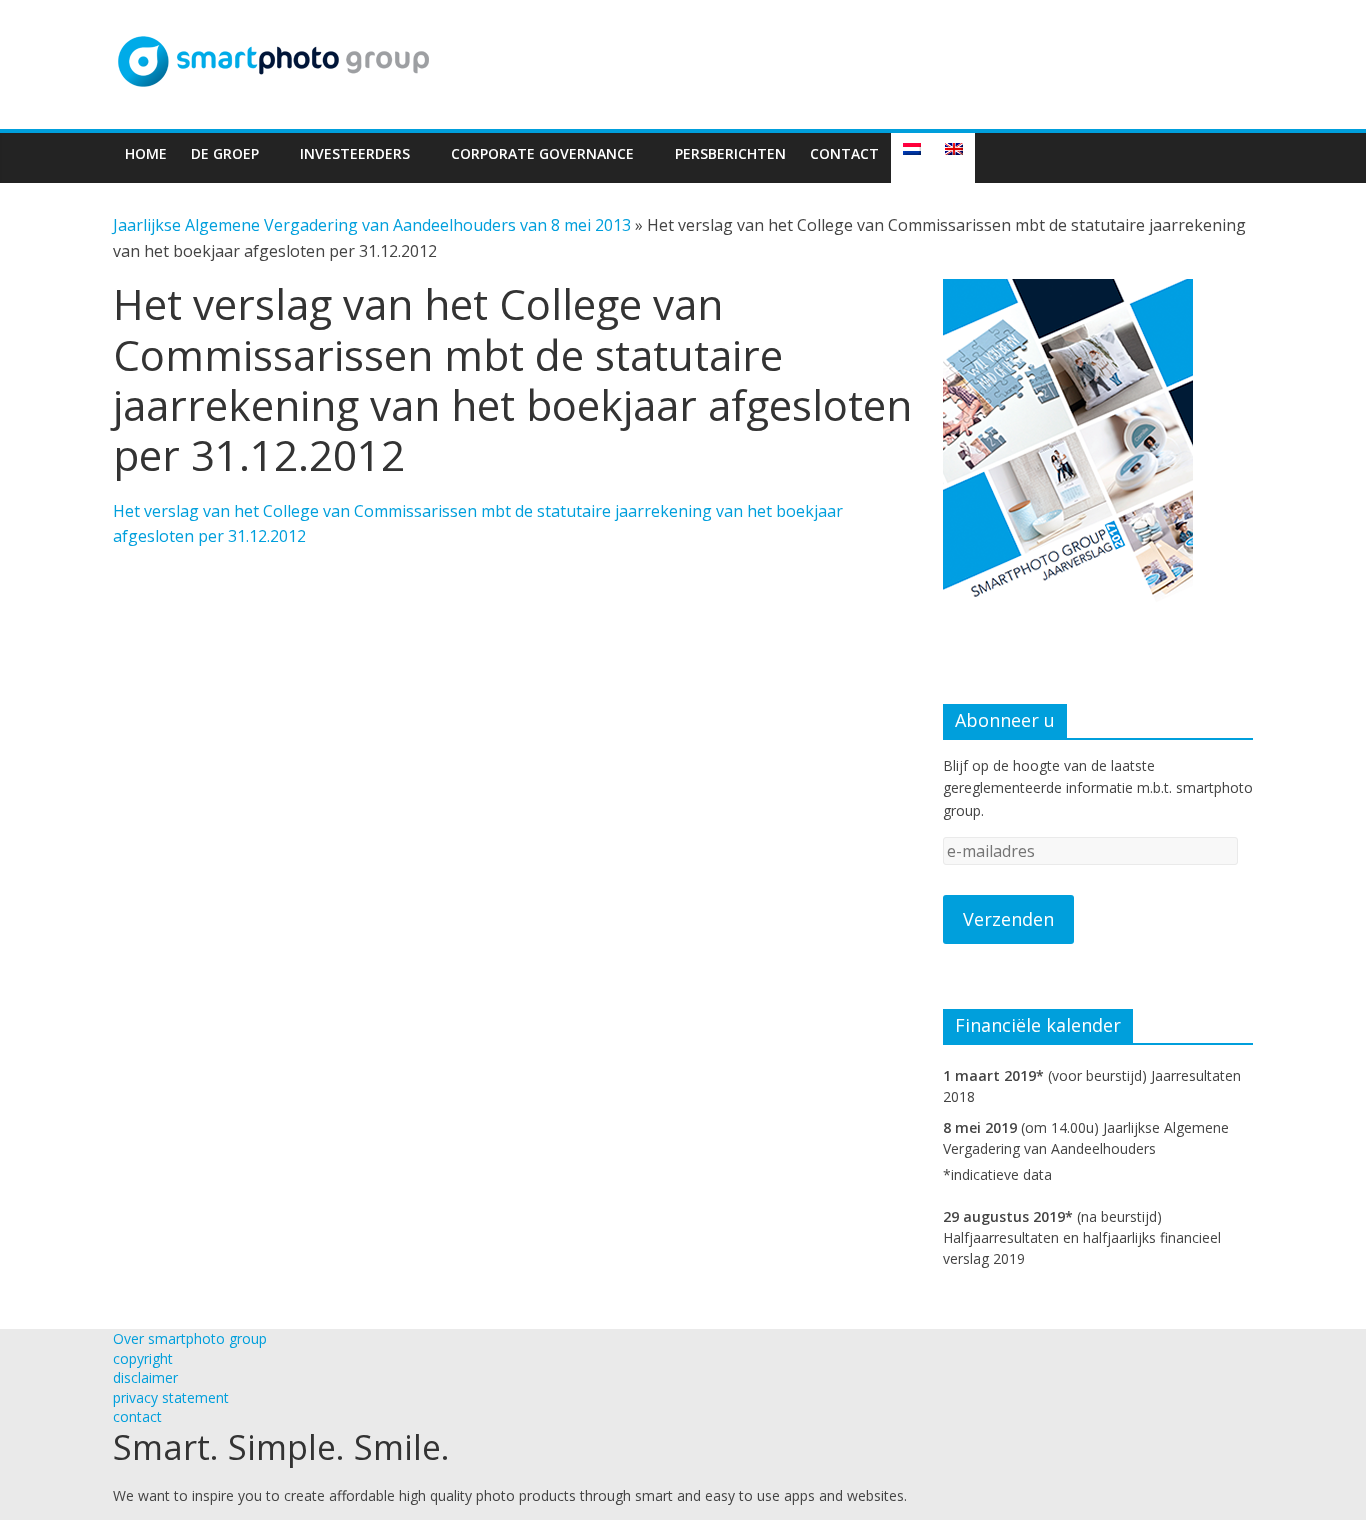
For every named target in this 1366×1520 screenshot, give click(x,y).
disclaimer (145, 1377)
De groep (225, 153)
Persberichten (730, 153)
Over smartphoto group (190, 1338)
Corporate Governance (542, 153)
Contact (844, 153)
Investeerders (355, 153)
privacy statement (171, 1397)
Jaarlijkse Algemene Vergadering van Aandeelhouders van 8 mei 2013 (372, 225)
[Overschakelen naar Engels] (954, 158)
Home (146, 153)
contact (137, 1416)
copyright (143, 1358)
